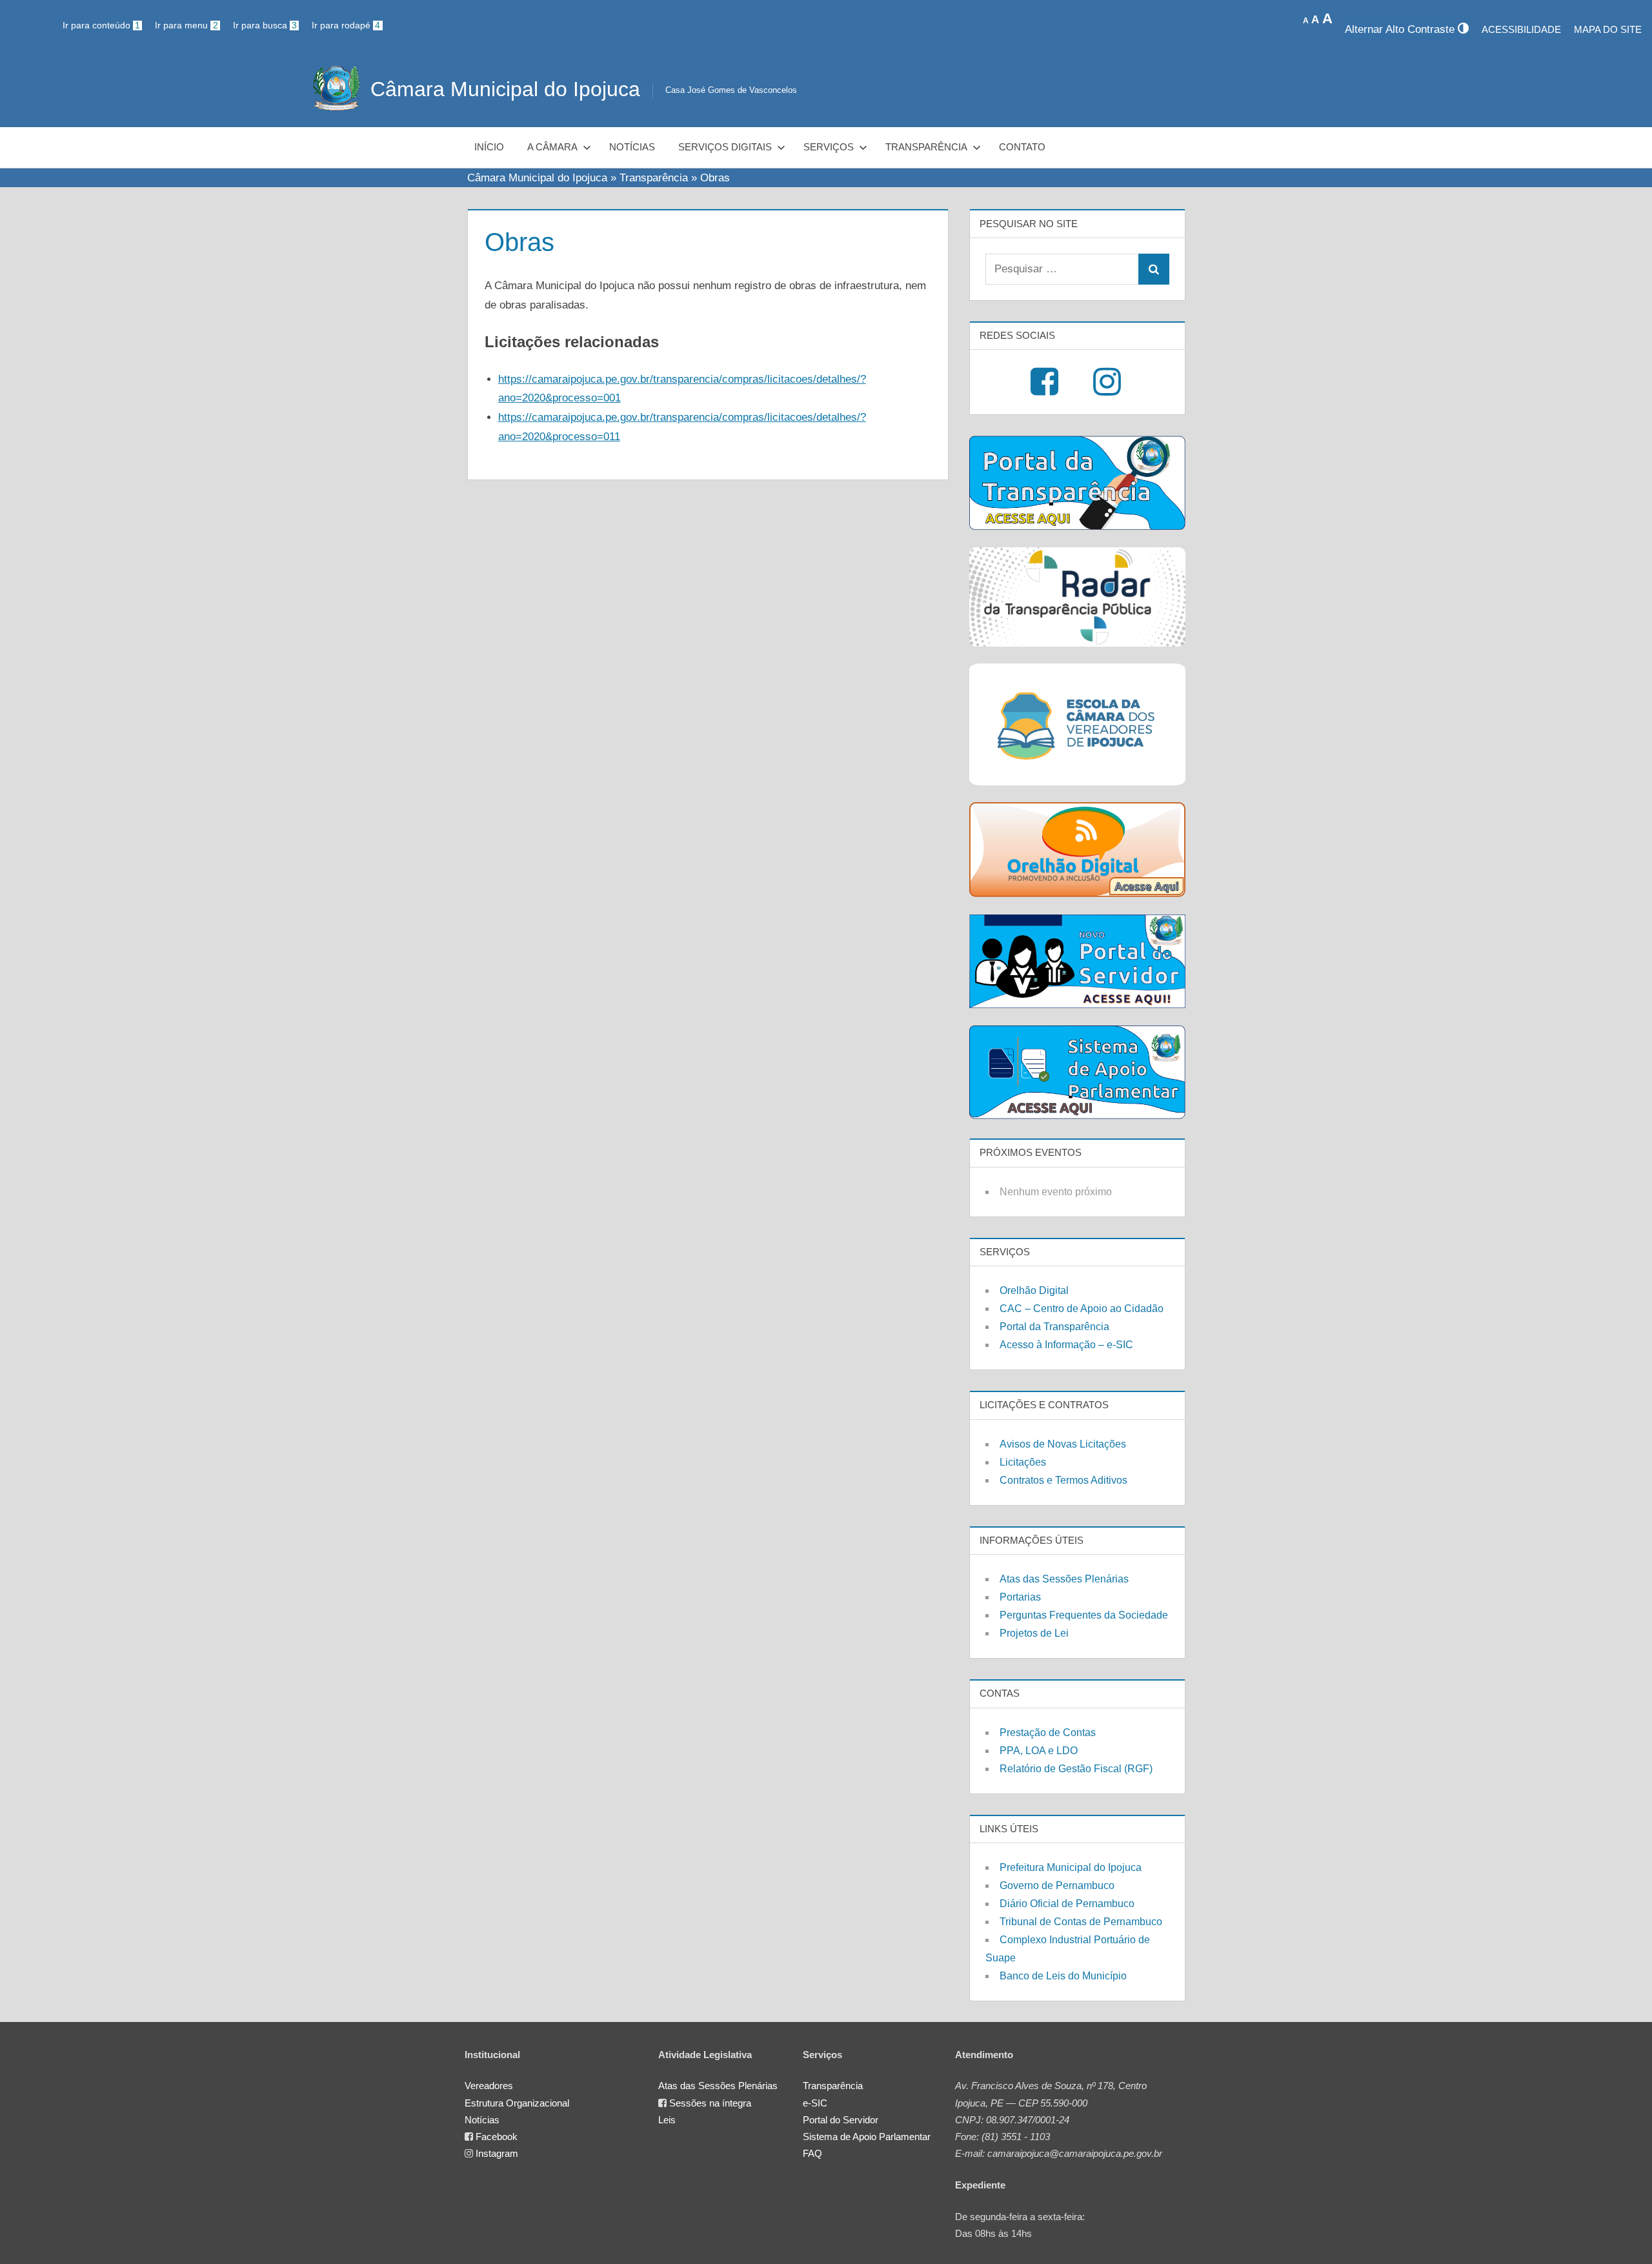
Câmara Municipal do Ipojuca (505, 89)
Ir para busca (265, 25)
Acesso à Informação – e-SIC (1066, 1345)
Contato (1022, 147)
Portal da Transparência (1054, 1327)
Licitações (1023, 1462)
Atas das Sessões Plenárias (1064, 1579)
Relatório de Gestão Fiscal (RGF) (1076, 1769)
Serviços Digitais (725, 147)
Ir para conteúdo (101, 25)
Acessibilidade (1521, 29)
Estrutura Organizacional (517, 2103)
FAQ (812, 2153)
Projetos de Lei (1034, 1633)
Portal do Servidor (841, 2120)
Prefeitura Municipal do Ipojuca (1071, 1867)
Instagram (497, 2153)
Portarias (1020, 1597)
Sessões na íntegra (710, 2103)
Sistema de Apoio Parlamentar (867, 2137)
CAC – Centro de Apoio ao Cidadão (1082, 1309)
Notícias (632, 147)
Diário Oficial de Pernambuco (1067, 1904)
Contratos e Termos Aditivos (1063, 1480)
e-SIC (815, 2103)
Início (489, 147)
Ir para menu (186, 25)
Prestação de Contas (1048, 1733)
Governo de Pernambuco (1057, 1885)
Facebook (497, 2137)
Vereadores (489, 2086)
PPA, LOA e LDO (1039, 1751)
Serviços (829, 147)
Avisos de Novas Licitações (1063, 1444)
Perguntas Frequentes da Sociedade (1084, 1615)
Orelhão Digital (1034, 1290)
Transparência (926, 147)
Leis (667, 2120)
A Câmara (552, 147)
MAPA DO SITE (1608, 29)
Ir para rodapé (346, 25)
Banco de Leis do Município (1063, 1976)
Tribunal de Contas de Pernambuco (1081, 1922)
